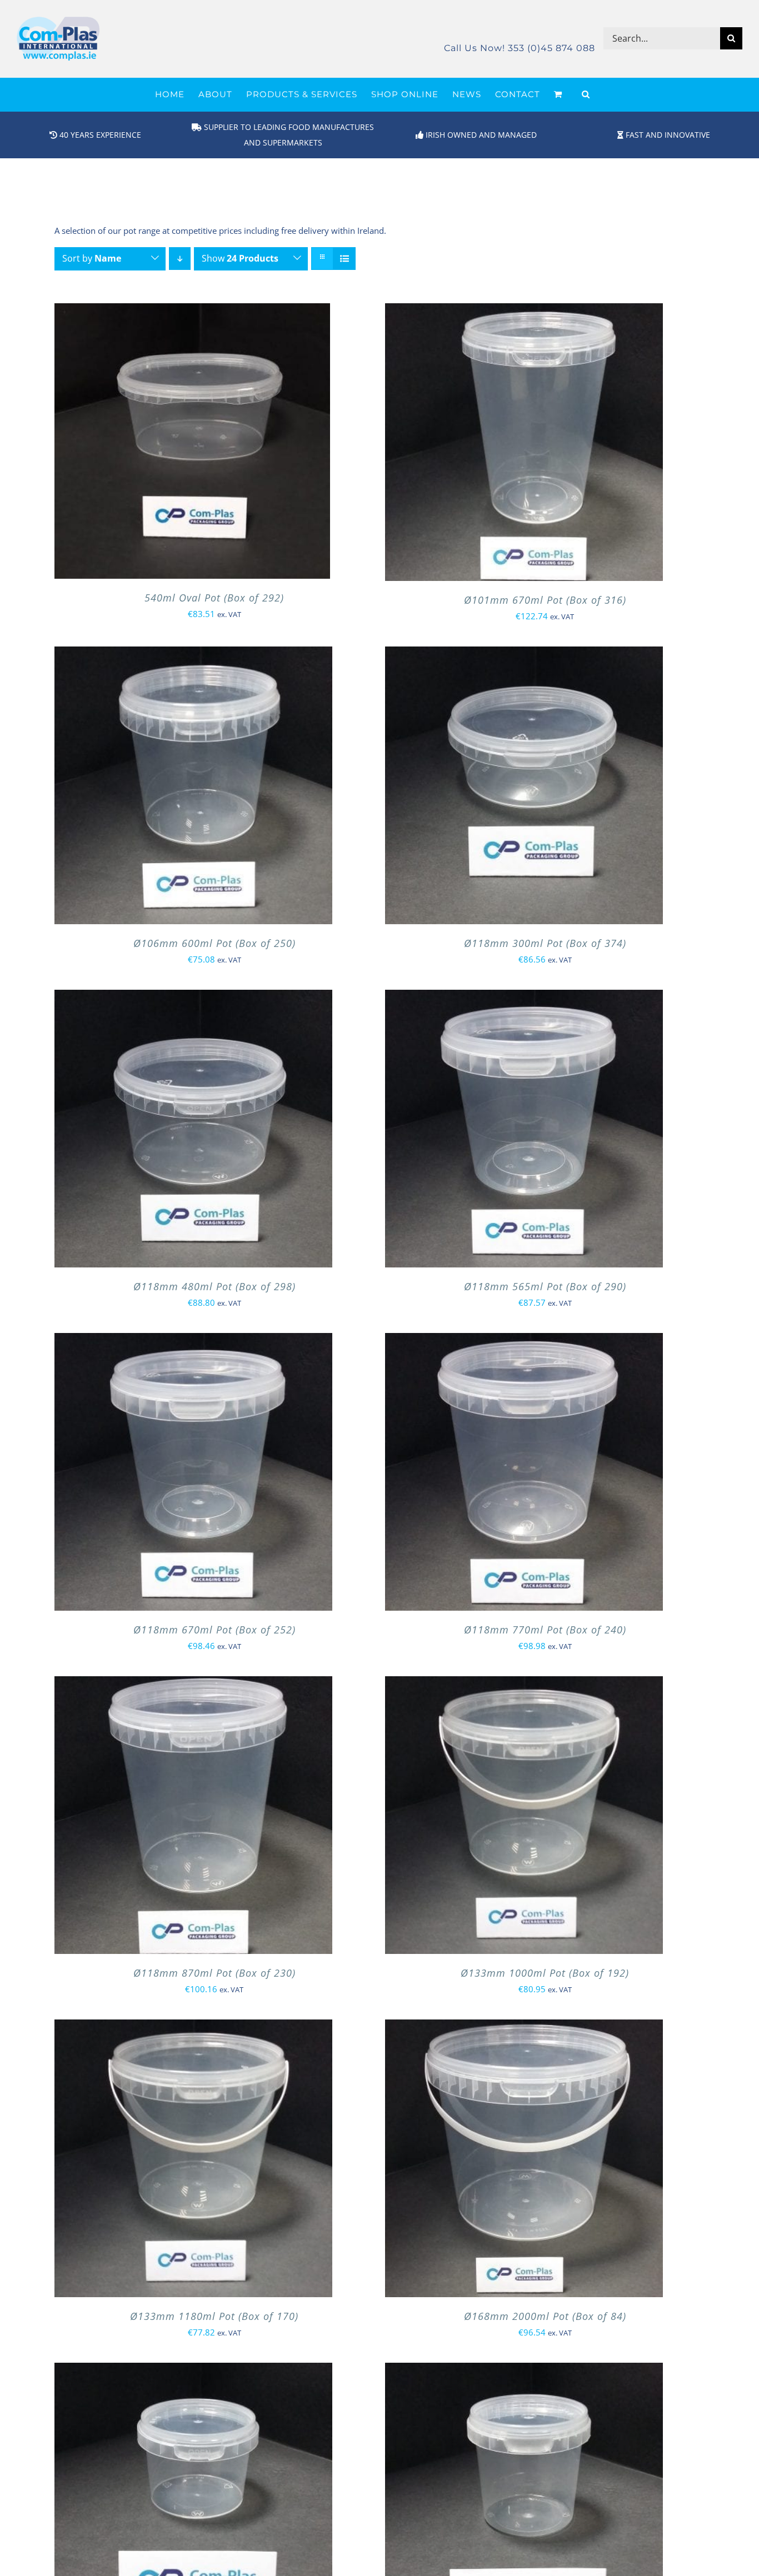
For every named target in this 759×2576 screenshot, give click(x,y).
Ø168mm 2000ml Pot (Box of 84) (545, 2316)
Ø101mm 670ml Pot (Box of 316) (545, 600)
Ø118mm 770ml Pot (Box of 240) (545, 1630)
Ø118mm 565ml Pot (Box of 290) (545, 1286)
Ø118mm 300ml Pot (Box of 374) (545, 943)
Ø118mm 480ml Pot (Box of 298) (214, 1286)
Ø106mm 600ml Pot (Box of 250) (214, 943)
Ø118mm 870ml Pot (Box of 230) (214, 1973)
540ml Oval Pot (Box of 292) (214, 598)
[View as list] (344, 259)
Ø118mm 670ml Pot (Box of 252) (214, 1630)
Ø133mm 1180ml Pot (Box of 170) (214, 2316)
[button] (586, 94)
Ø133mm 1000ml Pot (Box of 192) (545, 1973)
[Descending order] (180, 259)
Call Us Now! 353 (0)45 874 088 (520, 48)
